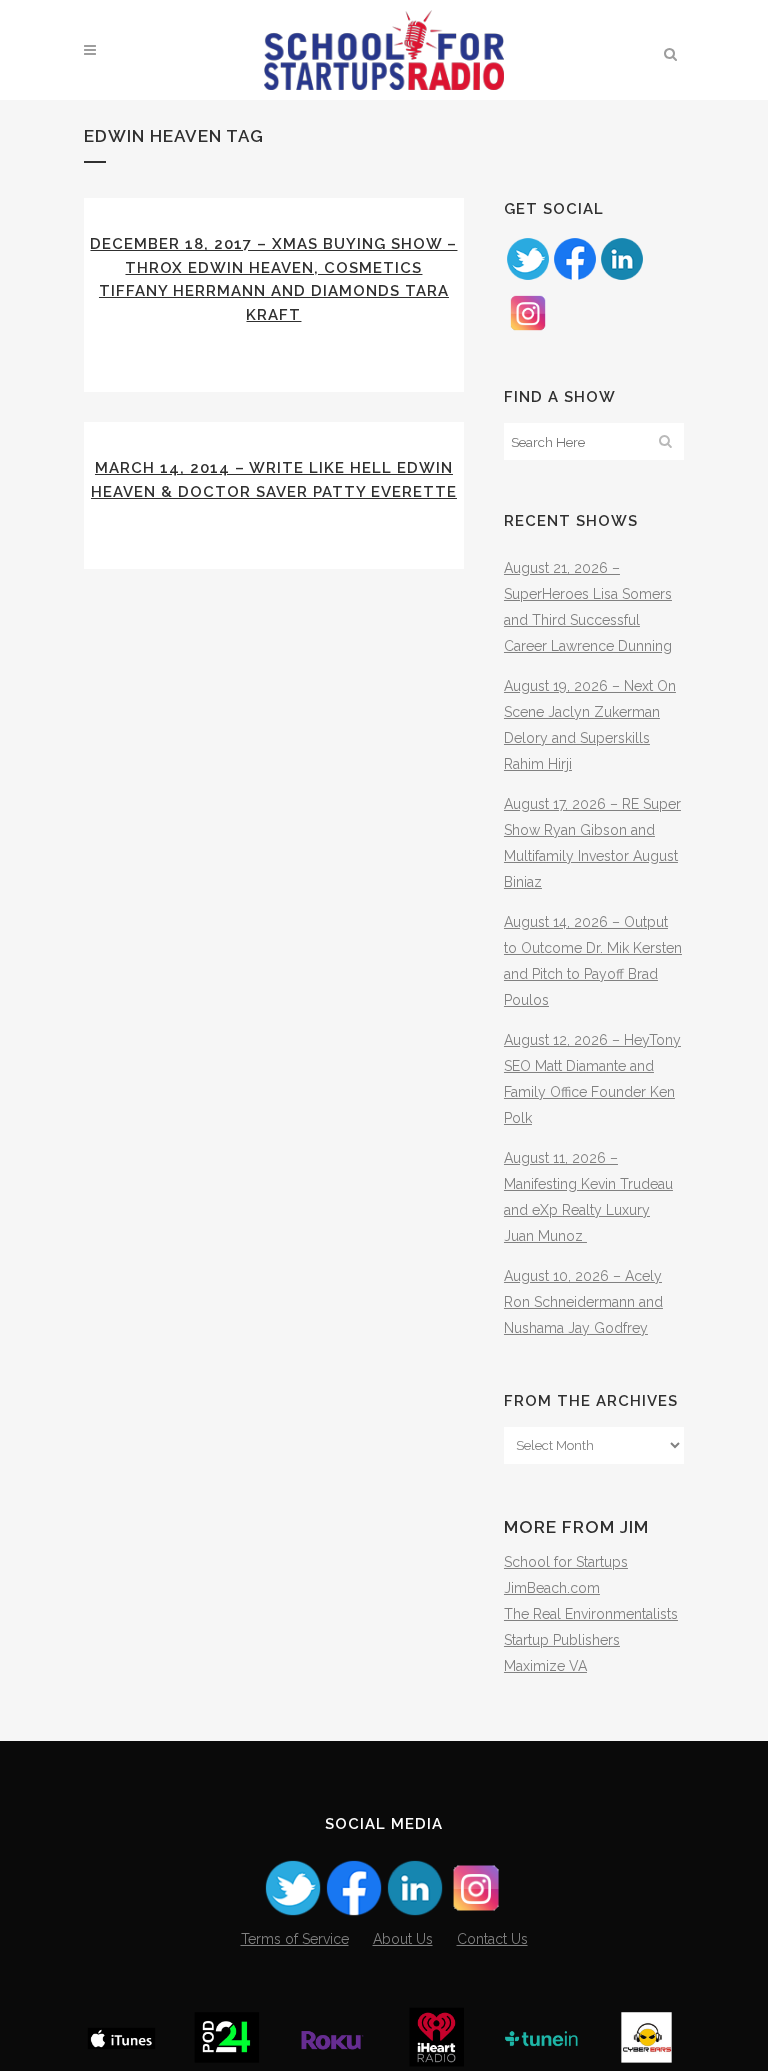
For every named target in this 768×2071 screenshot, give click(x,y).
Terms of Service (295, 1939)
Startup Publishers (562, 1640)
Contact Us (492, 1939)
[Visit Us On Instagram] (527, 331)
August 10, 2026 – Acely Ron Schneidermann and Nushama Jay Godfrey (583, 1302)
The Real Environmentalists (591, 1614)
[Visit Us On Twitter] (527, 277)
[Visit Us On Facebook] (574, 277)
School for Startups (566, 1562)
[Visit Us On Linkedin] (621, 277)
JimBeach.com (552, 1588)
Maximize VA (545, 1666)
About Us (403, 1939)
